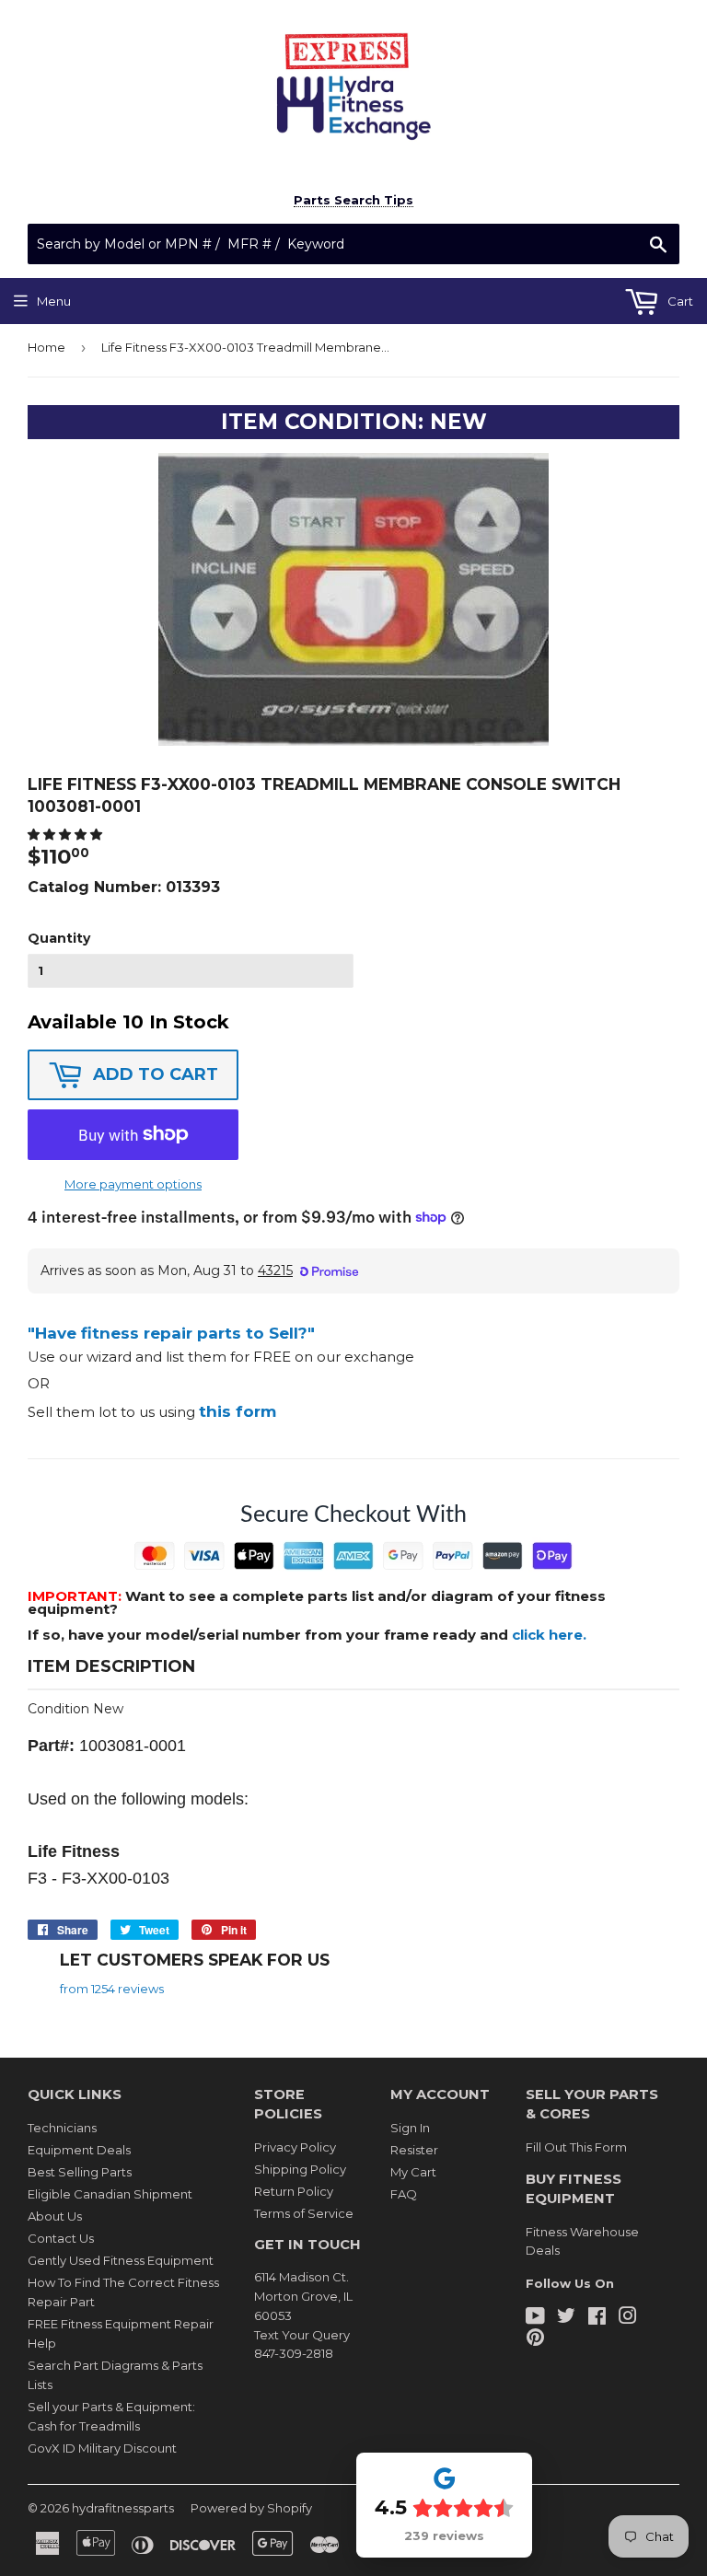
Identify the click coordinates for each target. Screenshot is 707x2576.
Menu (54, 301)
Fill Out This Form (576, 2147)
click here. (549, 1635)
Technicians (62, 2128)
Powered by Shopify (251, 2508)
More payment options (133, 1184)
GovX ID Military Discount (102, 2448)
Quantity (59, 938)
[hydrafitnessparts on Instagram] (628, 2318)
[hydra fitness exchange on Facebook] (597, 2318)
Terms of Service (304, 2213)
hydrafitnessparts (123, 2508)
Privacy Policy (295, 2147)
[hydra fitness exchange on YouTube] (535, 2318)
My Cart (413, 2172)
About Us (55, 2216)
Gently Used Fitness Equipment (121, 2260)
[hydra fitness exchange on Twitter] (566, 2318)
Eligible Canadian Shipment (110, 2194)
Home (46, 347)
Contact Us (61, 2238)
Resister (414, 2150)
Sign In (410, 2128)
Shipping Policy (300, 2169)
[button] (66, 834)
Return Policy (294, 2191)
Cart (679, 301)
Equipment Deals (79, 2150)
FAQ (404, 2194)
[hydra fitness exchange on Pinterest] (535, 2339)
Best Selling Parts (80, 2172)
